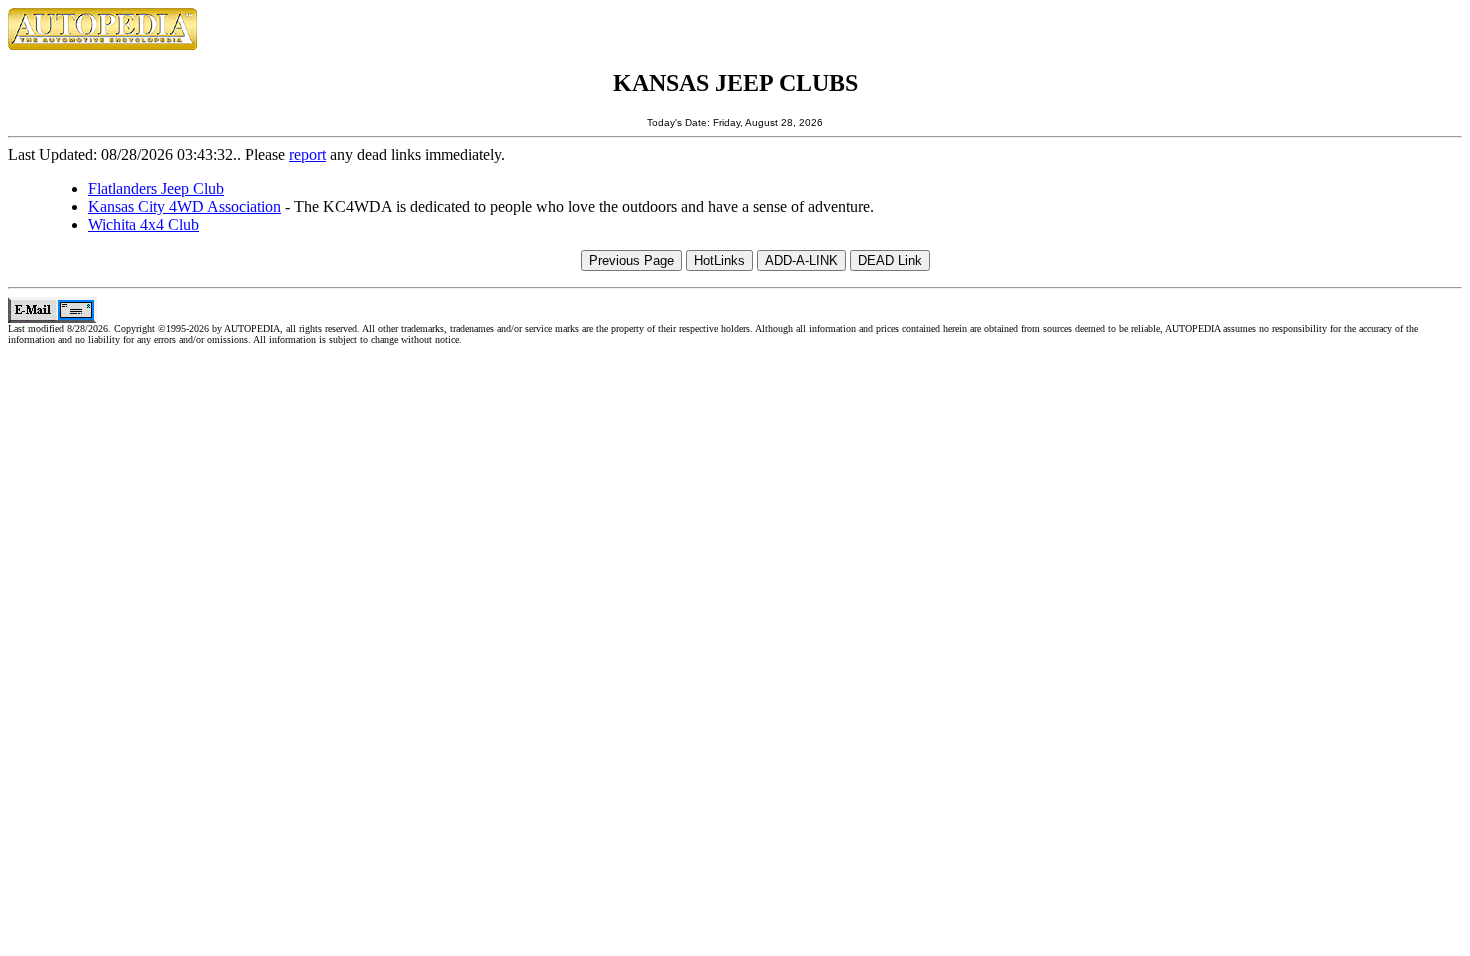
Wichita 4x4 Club (143, 224)
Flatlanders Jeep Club (156, 188)
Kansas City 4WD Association (184, 206)
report (307, 154)
